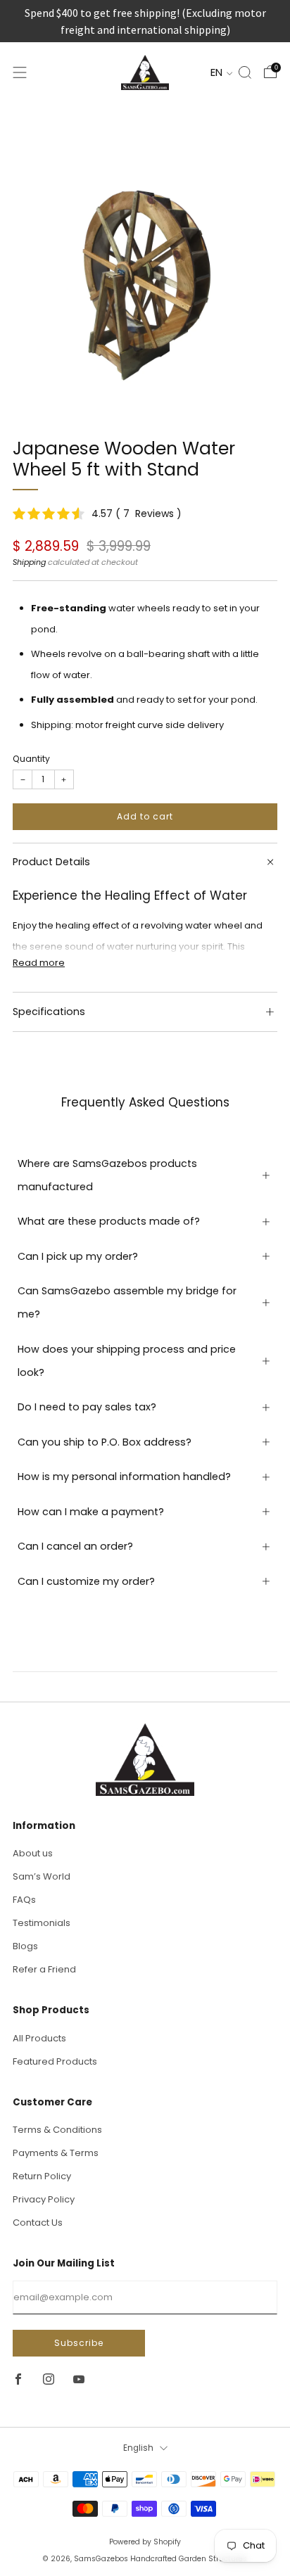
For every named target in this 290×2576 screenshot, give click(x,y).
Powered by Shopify (145, 2542)
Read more (39, 963)
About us (33, 1853)
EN (218, 72)
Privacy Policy (44, 2199)
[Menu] (20, 72)
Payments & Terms (56, 2153)
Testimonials (42, 1923)
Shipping (29, 562)
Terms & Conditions (57, 2130)
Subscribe (79, 2343)
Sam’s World (42, 1876)
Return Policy (42, 2176)
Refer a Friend (44, 1969)
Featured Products (55, 2061)
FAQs (24, 1900)
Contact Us (38, 2223)
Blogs (25, 1946)
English (138, 2448)
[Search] (245, 72)
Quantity (31, 759)
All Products (39, 2038)
